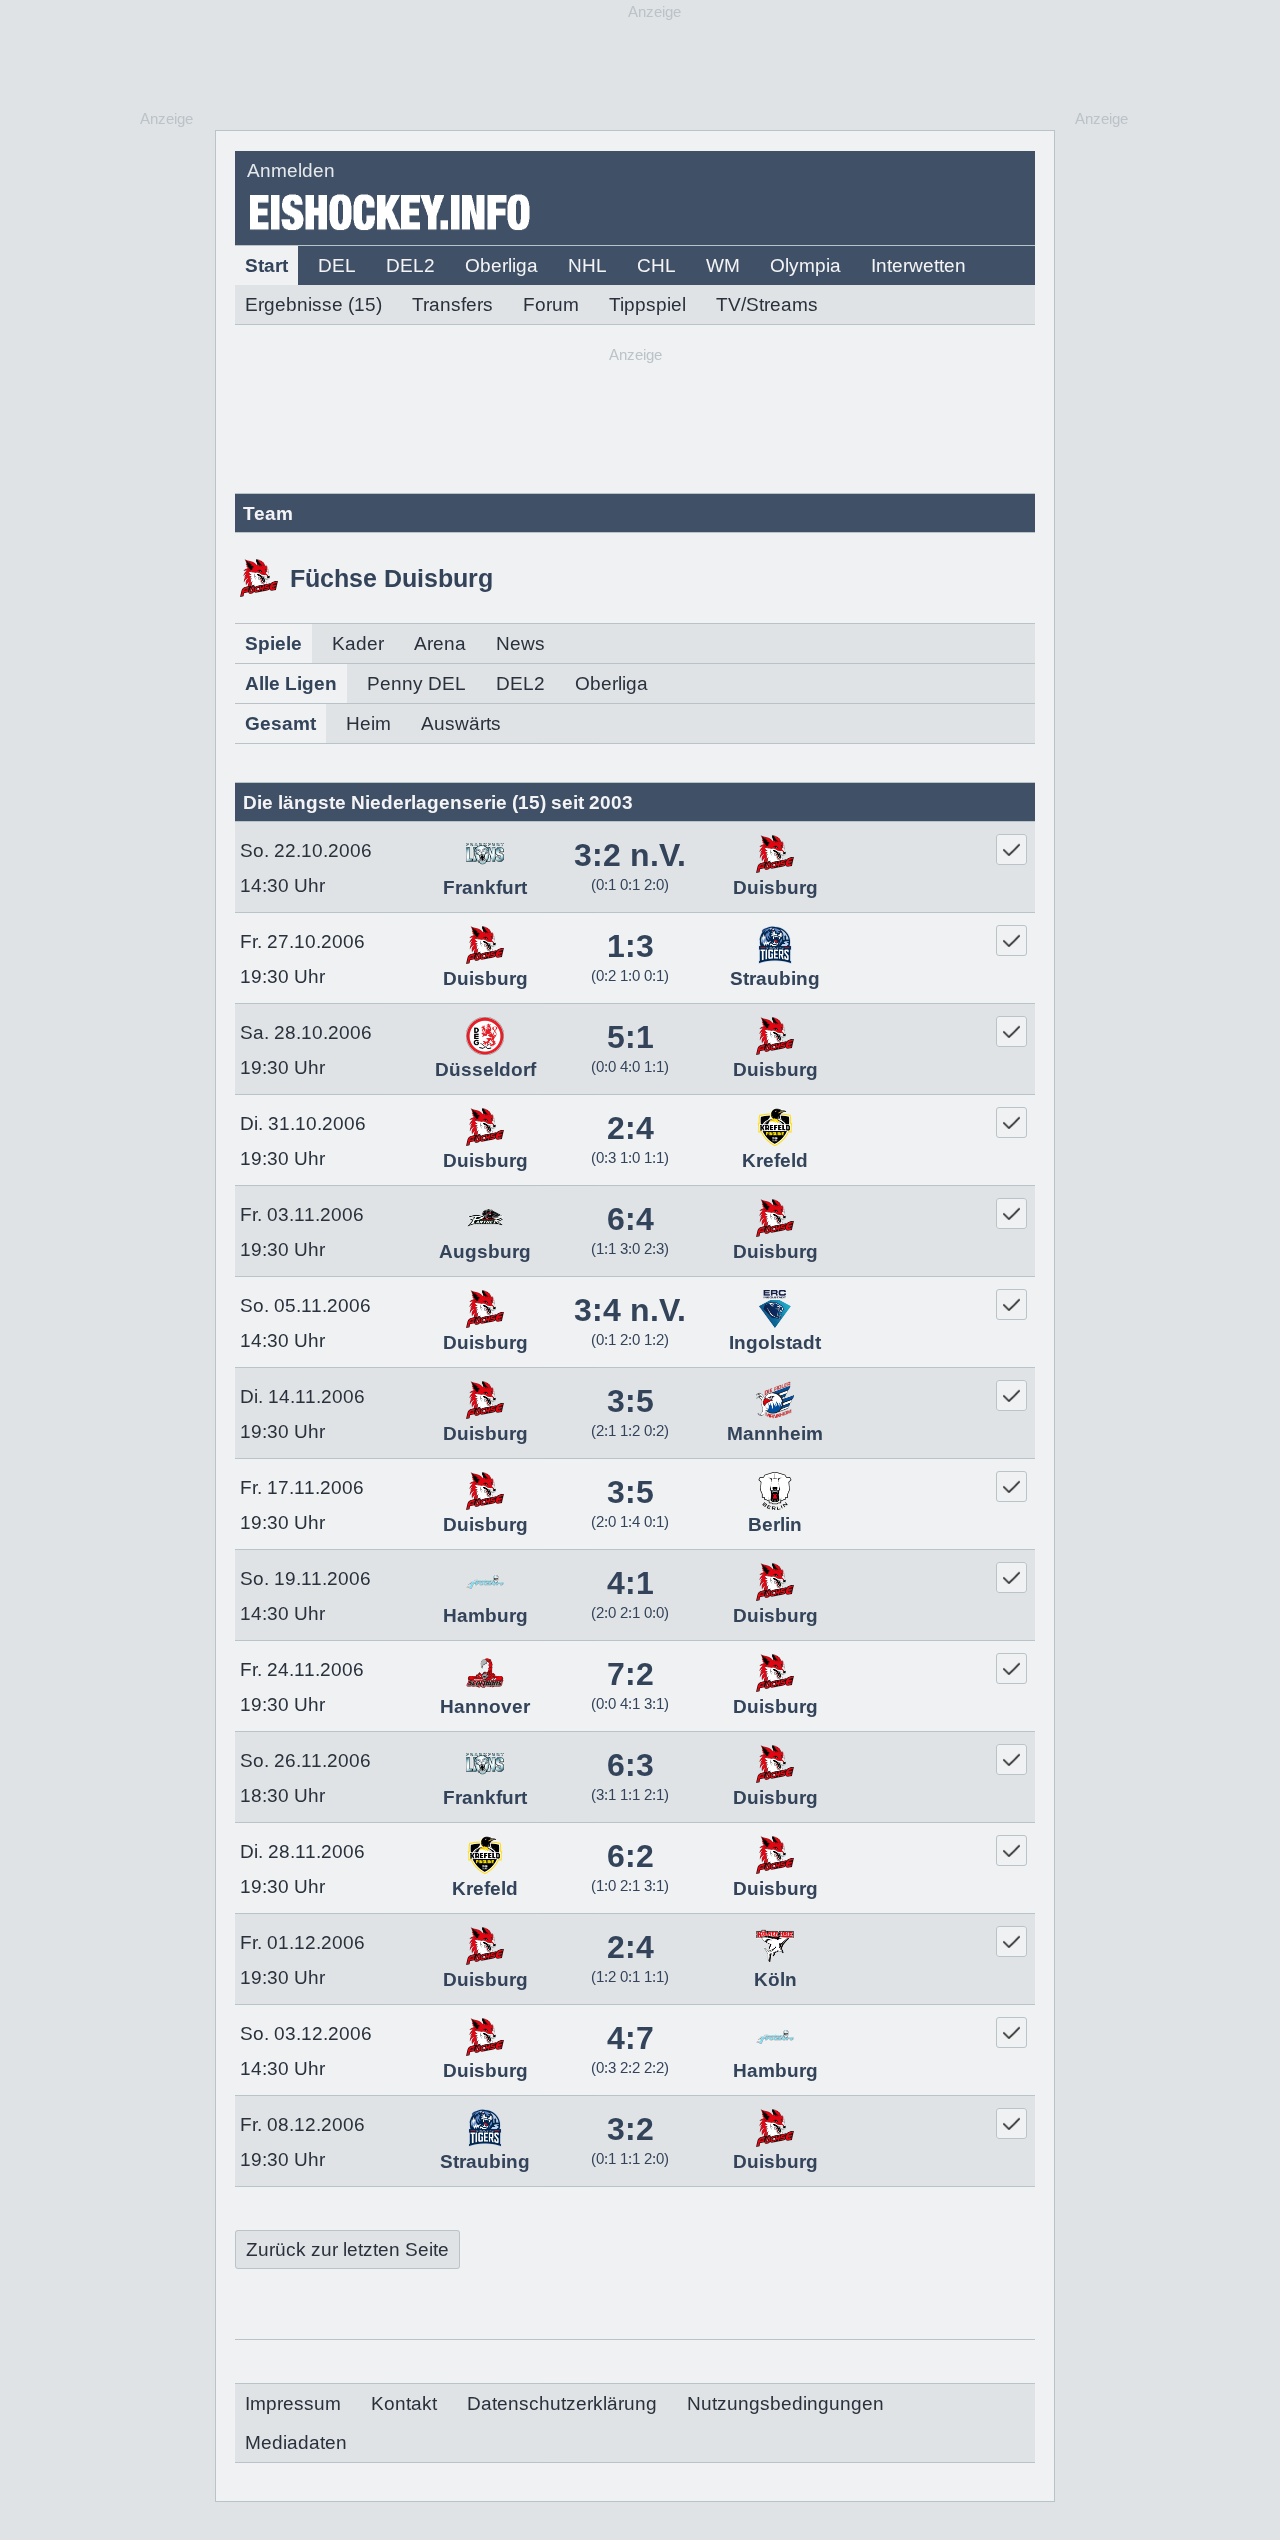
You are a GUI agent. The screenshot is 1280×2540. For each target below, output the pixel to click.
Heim (368, 723)
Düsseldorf (485, 1069)
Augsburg (485, 1251)
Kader (358, 643)
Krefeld (775, 1160)
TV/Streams (767, 304)
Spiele (273, 643)
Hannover (485, 1706)
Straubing (775, 978)
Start (266, 265)
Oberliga (501, 265)
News (520, 643)
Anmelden (291, 170)
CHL (656, 265)
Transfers (452, 304)
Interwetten (918, 265)
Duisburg (775, 887)
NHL (587, 265)
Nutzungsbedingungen (785, 2403)
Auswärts (461, 723)
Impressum (293, 2403)
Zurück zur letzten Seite (347, 2249)
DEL (337, 265)
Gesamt (280, 723)
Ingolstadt (775, 1342)
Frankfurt (485, 887)
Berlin (775, 1524)
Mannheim (775, 1433)
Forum (551, 304)
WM (723, 265)
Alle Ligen (291, 683)
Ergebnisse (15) (313, 304)
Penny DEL (416, 683)
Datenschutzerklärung (562, 2403)
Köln (775, 1979)
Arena (440, 643)
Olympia (805, 265)
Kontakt (404, 2403)
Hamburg (485, 1615)
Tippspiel (647, 304)
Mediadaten (296, 2442)
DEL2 (410, 265)
